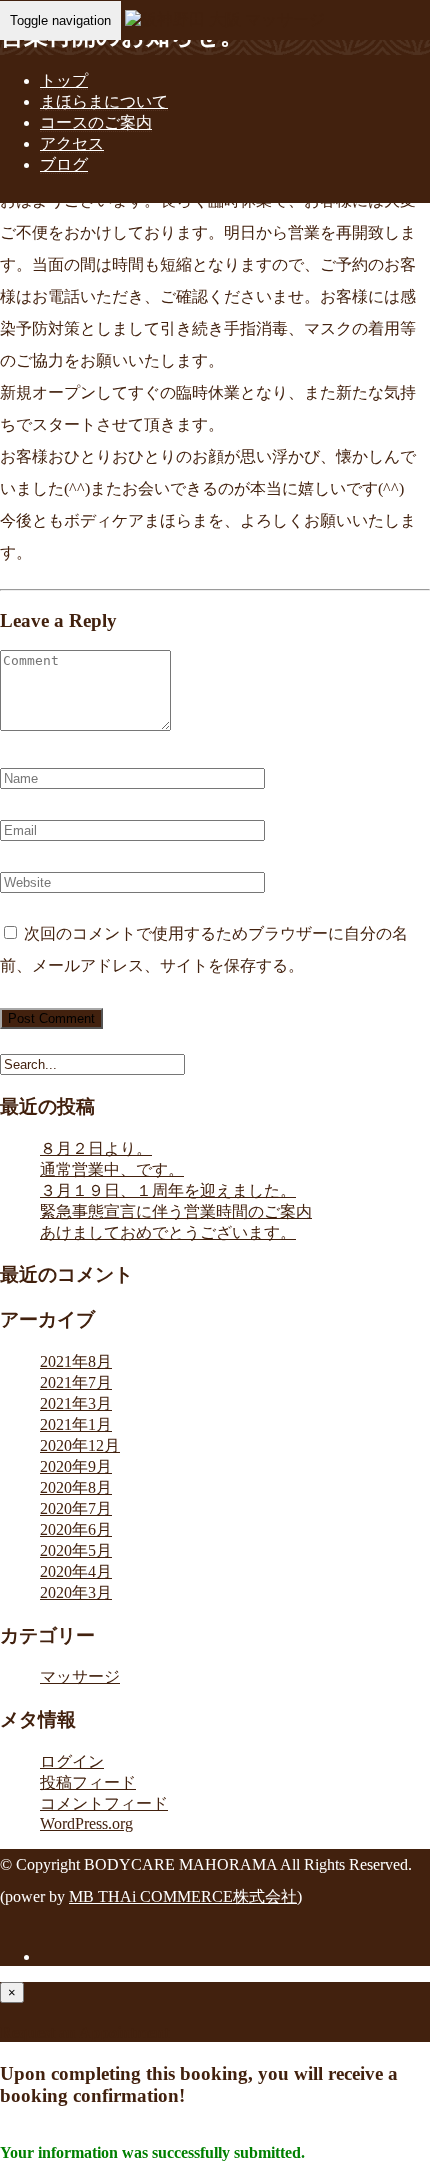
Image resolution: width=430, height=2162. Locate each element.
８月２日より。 (96, 1148)
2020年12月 (80, 1445)
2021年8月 (76, 1361)
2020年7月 (76, 1508)
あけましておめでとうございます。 (168, 1232)
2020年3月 (76, 1592)
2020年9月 (76, 1466)
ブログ (64, 164)
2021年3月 (76, 1403)
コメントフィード (104, 1803)
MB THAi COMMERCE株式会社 (183, 1896)
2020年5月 (76, 1550)
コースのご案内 (96, 122)
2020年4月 (76, 1571)
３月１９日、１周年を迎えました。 (168, 1190)
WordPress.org (86, 1823)
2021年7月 (76, 1382)
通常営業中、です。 (112, 1169)
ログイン (72, 1761)
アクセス (72, 143)
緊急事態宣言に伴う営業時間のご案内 (176, 1211)
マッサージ (80, 1676)
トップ (64, 80)
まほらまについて (104, 101)
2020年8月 (76, 1487)
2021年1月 (76, 1424)
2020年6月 (76, 1529)
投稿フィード (88, 1782)
